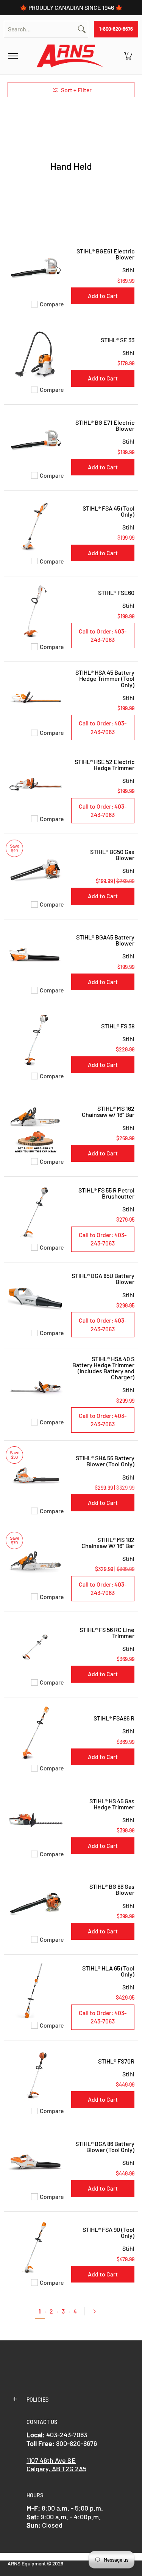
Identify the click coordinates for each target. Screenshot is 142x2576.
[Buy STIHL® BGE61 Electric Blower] (36, 269)
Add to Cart (103, 296)
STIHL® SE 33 (118, 340)
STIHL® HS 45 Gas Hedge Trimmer (112, 1804)
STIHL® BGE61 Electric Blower (105, 254)
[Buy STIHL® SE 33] (36, 355)
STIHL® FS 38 (118, 1026)
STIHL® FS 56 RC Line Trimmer (107, 1633)
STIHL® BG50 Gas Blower (112, 855)
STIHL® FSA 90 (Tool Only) (108, 2232)
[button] (128, 56)
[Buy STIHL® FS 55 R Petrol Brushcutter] (36, 1212)
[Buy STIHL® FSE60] (36, 612)
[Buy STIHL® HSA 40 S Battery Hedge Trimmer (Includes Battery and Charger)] (36, 1387)
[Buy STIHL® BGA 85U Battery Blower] (36, 1298)
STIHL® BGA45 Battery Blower (105, 940)
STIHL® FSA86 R (114, 1718)
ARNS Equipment (27, 2563)
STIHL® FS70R (116, 2061)
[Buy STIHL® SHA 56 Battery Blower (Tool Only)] (36, 1476)
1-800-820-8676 (116, 29)
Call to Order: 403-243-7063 (103, 635)
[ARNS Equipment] (70, 56)
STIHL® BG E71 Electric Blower (105, 425)
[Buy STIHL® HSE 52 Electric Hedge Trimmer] (36, 784)
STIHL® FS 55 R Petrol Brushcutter (106, 1193)
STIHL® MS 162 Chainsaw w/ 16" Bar (108, 1111)
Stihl (128, 270)
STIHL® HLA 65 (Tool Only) (108, 1971)
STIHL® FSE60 (116, 592)
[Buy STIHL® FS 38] (36, 1041)
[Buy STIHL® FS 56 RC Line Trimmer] (36, 1647)
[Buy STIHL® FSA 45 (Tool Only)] (36, 526)
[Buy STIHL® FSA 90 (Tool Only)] (36, 2247)
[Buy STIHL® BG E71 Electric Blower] (36, 440)
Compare (52, 304)
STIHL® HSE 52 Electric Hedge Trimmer (105, 765)
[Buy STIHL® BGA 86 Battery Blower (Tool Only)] (36, 2162)
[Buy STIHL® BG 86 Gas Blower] (36, 1905)
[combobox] (40, 29)
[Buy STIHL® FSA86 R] (36, 1733)
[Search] (82, 29)
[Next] (98, 2311)
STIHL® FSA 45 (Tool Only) (108, 511)
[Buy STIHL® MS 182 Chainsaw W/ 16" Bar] (36, 1562)
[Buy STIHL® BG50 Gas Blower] (36, 870)
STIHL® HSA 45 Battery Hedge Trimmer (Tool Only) (105, 678)
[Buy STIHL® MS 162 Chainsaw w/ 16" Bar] (36, 1127)
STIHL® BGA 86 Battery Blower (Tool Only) (105, 2147)
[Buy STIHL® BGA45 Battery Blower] (36, 955)
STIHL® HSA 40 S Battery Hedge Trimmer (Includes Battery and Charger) (103, 1368)
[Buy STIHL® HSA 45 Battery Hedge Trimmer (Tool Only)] (36, 698)
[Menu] (13, 56)
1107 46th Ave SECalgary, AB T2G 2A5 (56, 2465)
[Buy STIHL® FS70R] (36, 2076)
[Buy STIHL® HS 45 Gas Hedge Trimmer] (36, 1819)
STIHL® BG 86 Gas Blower (112, 1889)
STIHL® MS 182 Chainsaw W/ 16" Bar (108, 1543)
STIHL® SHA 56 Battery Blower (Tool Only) (105, 1461)
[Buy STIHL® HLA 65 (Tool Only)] (36, 1990)
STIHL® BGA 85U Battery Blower (103, 1279)
